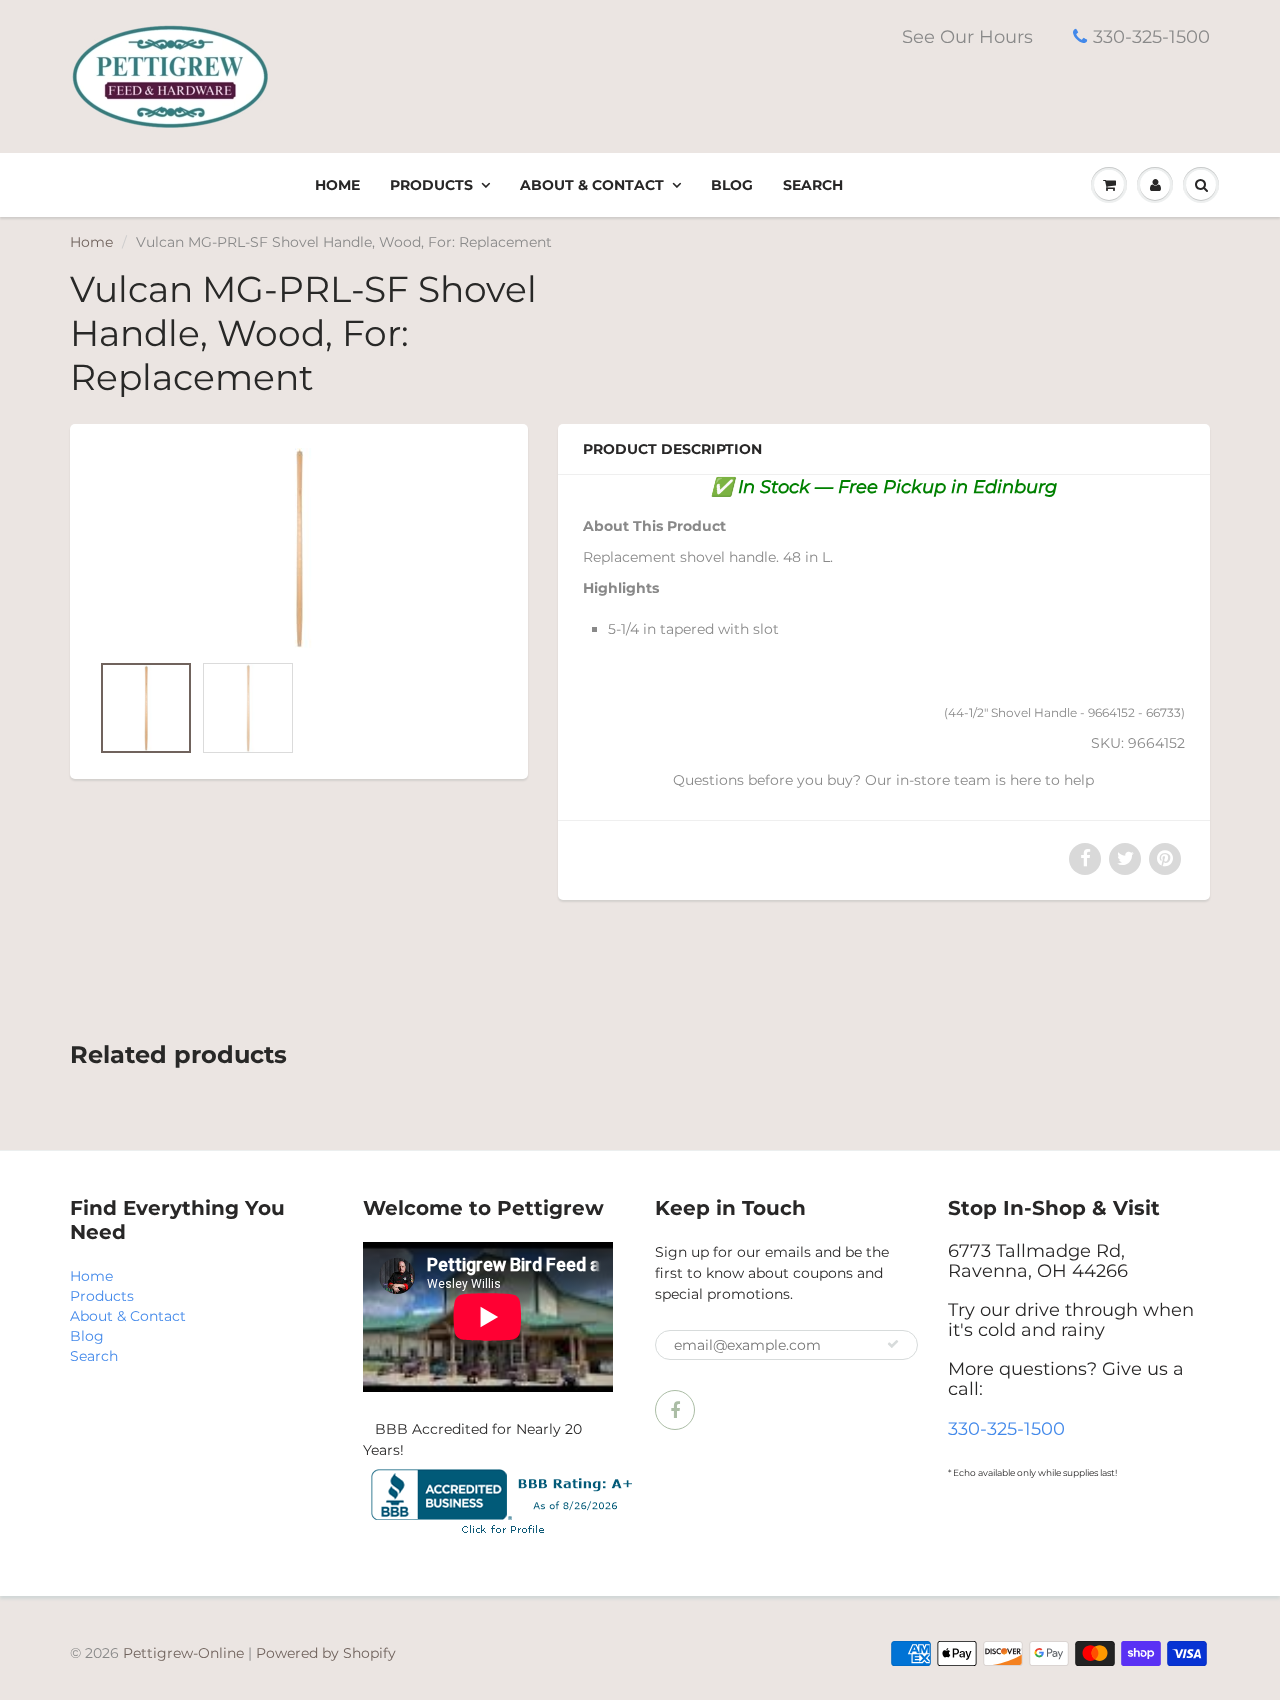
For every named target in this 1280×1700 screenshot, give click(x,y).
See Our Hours (967, 37)
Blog (732, 185)
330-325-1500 (1151, 37)
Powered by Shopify (326, 1653)
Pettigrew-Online (183, 1653)
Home (337, 185)
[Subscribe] (893, 1344)
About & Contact (592, 185)
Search (813, 185)
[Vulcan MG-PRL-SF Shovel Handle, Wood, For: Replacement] (299, 548)
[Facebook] (675, 1410)
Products (431, 185)
